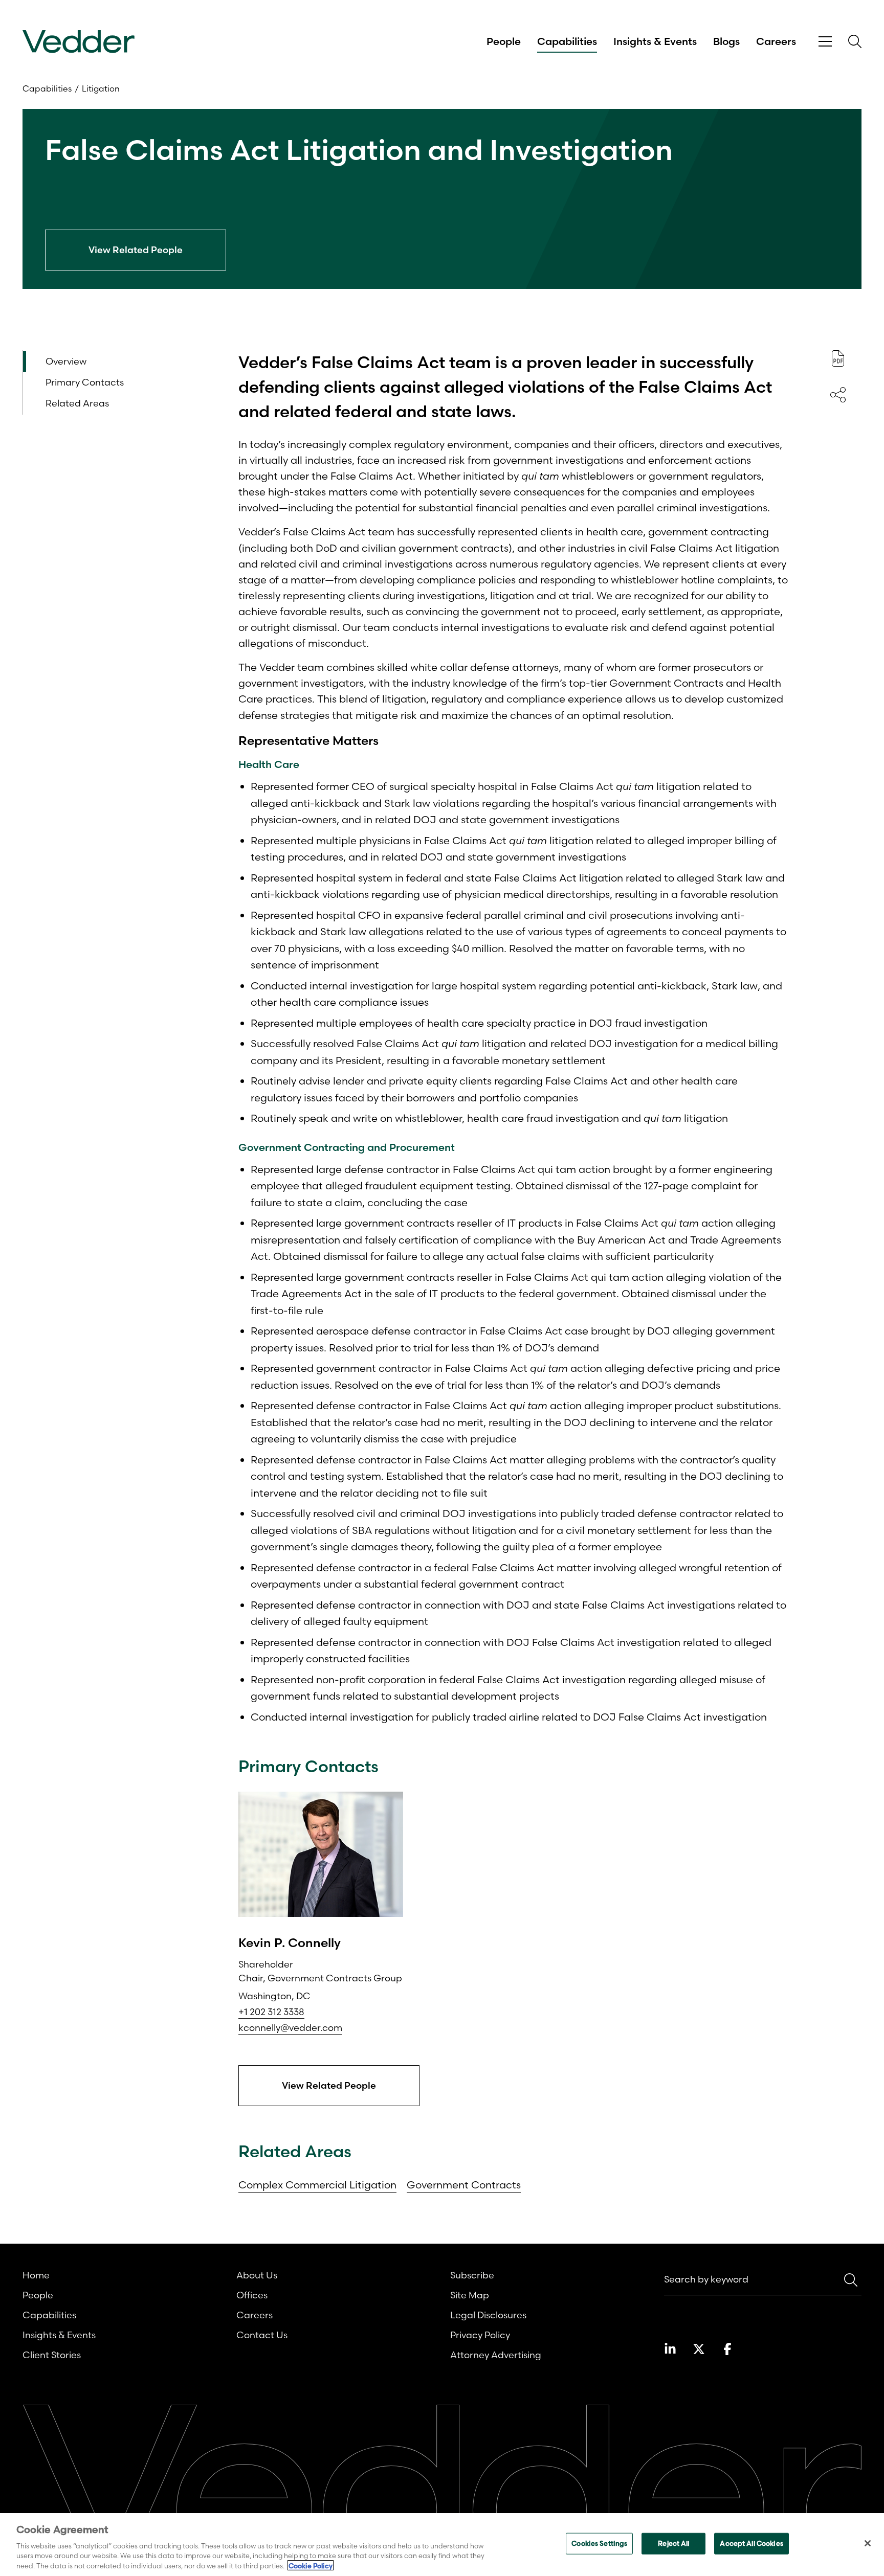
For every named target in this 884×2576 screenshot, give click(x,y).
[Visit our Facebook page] (727, 2349)
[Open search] (855, 41)
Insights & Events (655, 41)
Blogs (726, 41)
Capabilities (567, 41)
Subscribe (472, 2275)
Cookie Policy (311, 2565)
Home (36, 2275)
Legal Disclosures (488, 2315)
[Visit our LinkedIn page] (670, 2349)
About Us (257, 2275)
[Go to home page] (79, 42)
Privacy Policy (480, 2335)
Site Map (470, 2295)
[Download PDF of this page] (838, 358)
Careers (776, 41)
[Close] (868, 2543)
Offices (252, 2295)
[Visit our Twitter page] (699, 2349)
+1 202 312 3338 (271, 2012)
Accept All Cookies (751, 2543)
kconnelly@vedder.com (290, 2028)
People (504, 41)
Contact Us (262, 2335)
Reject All (673, 2543)
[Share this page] (838, 395)
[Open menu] (825, 42)
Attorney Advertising (496, 2355)
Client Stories (52, 2355)
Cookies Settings (599, 2543)
